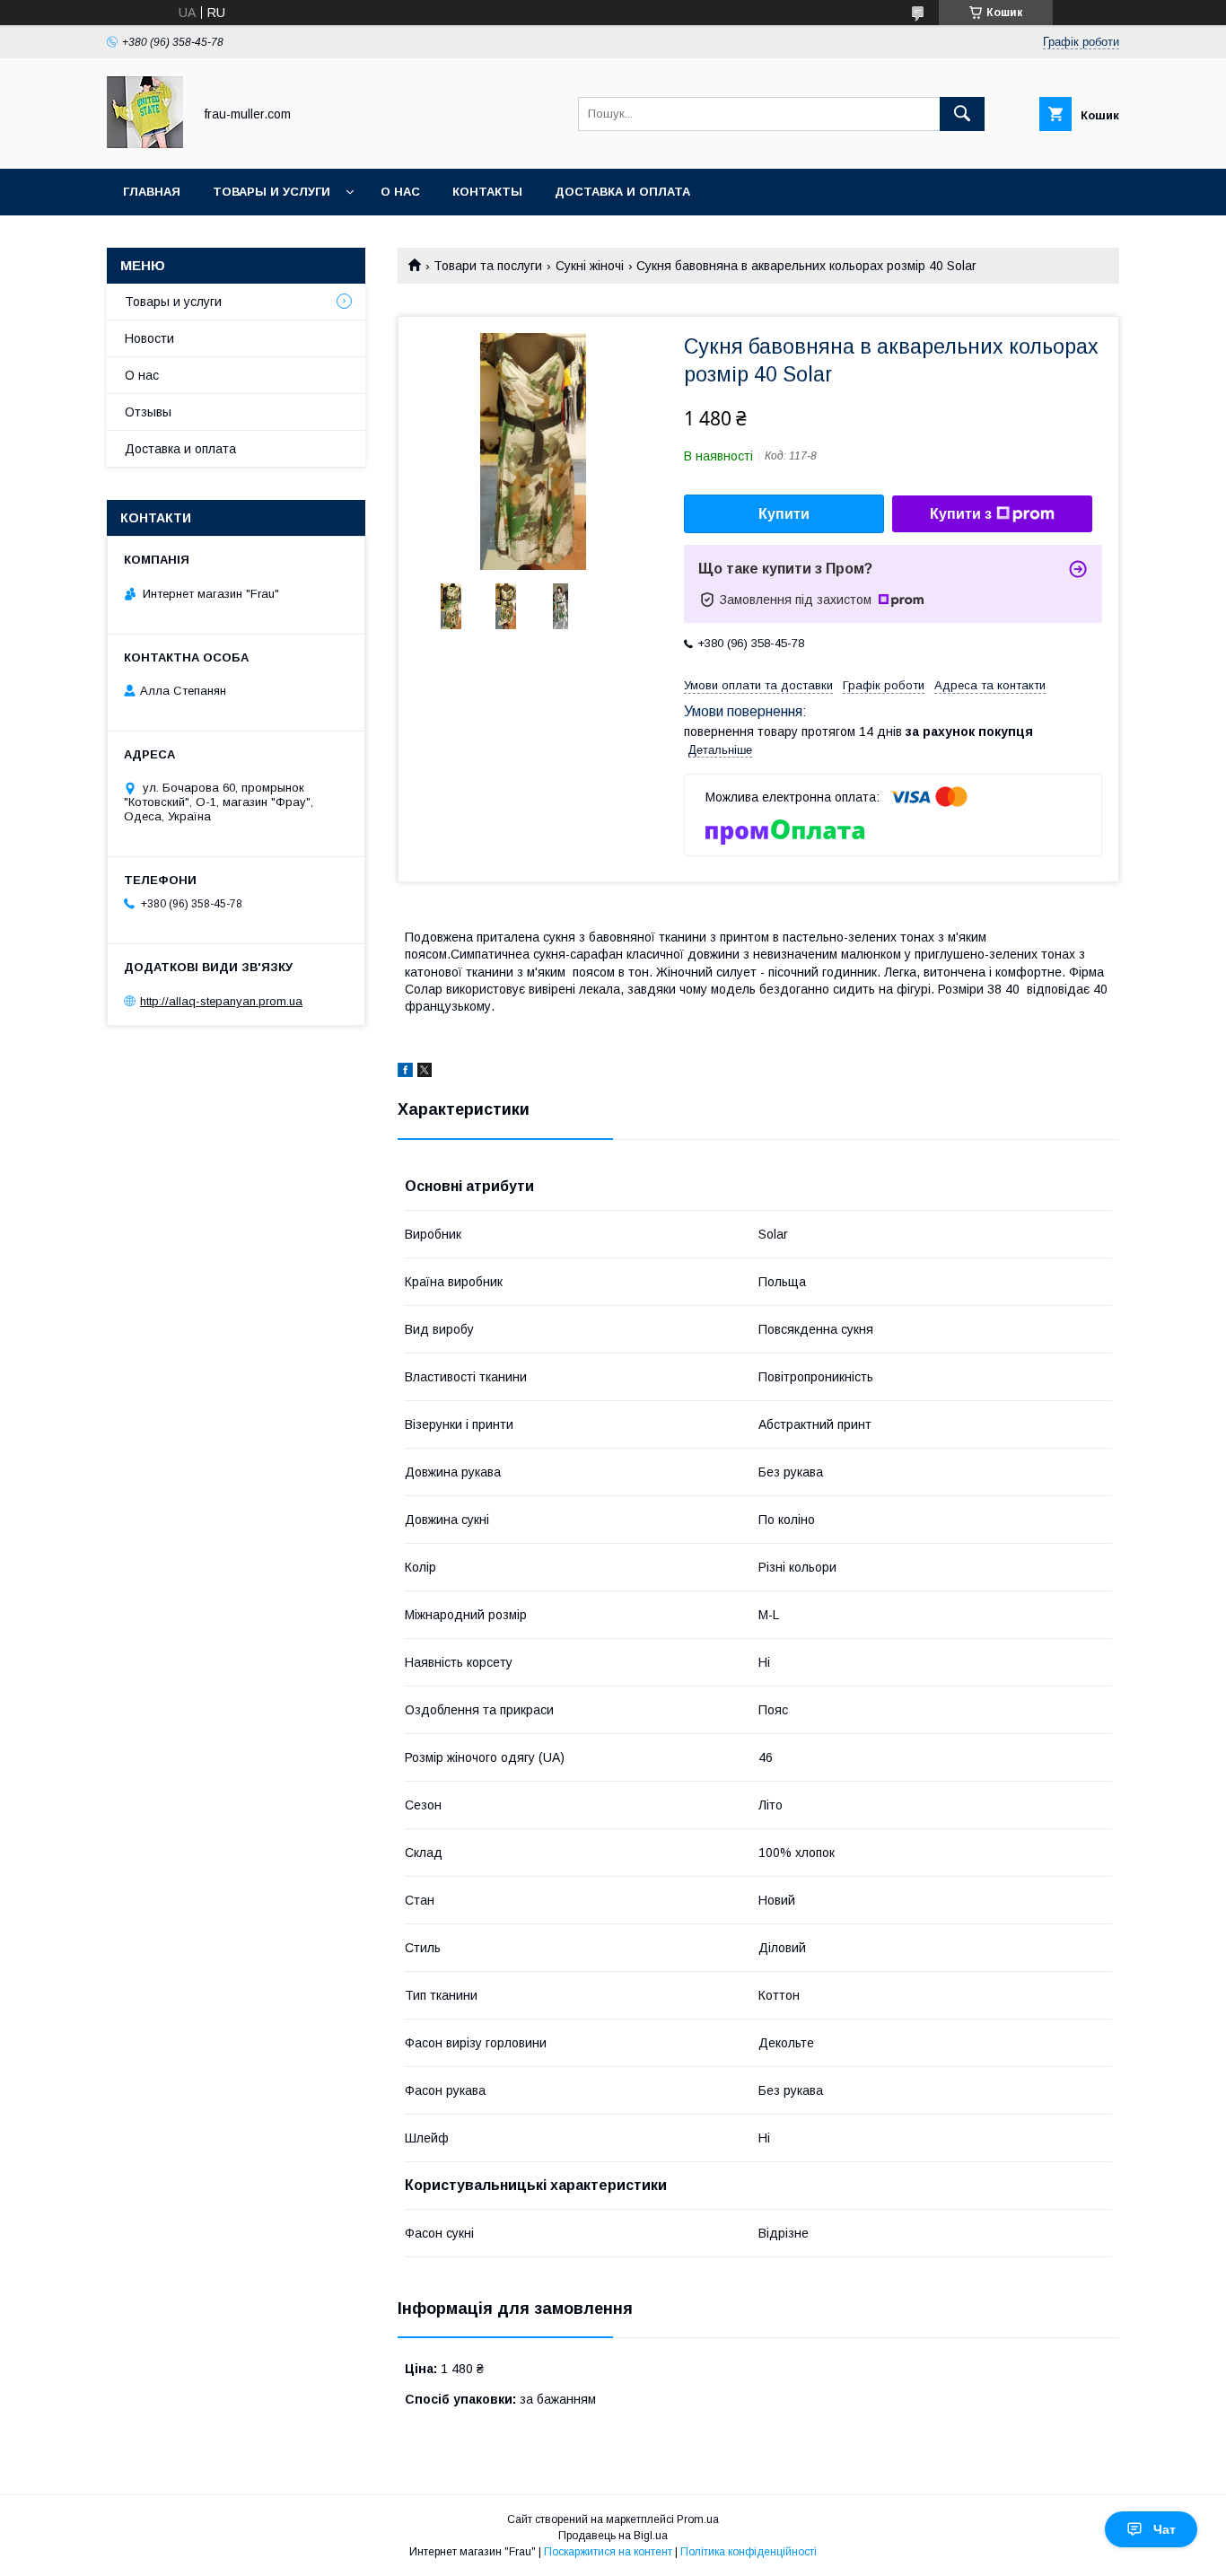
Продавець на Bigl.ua (613, 2536)
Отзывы (148, 412)
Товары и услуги (271, 192)
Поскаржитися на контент (608, 2552)
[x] (425, 1073)
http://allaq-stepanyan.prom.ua (221, 1001)
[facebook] (405, 1073)
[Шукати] (962, 114)
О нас (400, 192)
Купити (784, 514)
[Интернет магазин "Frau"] (145, 145)
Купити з (961, 514)
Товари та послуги (488, 266)
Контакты (487, 192)
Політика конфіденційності (749, 2552)
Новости (149, 338)
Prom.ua (698, 2519)
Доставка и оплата (622, 192)
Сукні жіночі (590, 266)
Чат (1165, 2529)
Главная (152, 192)
